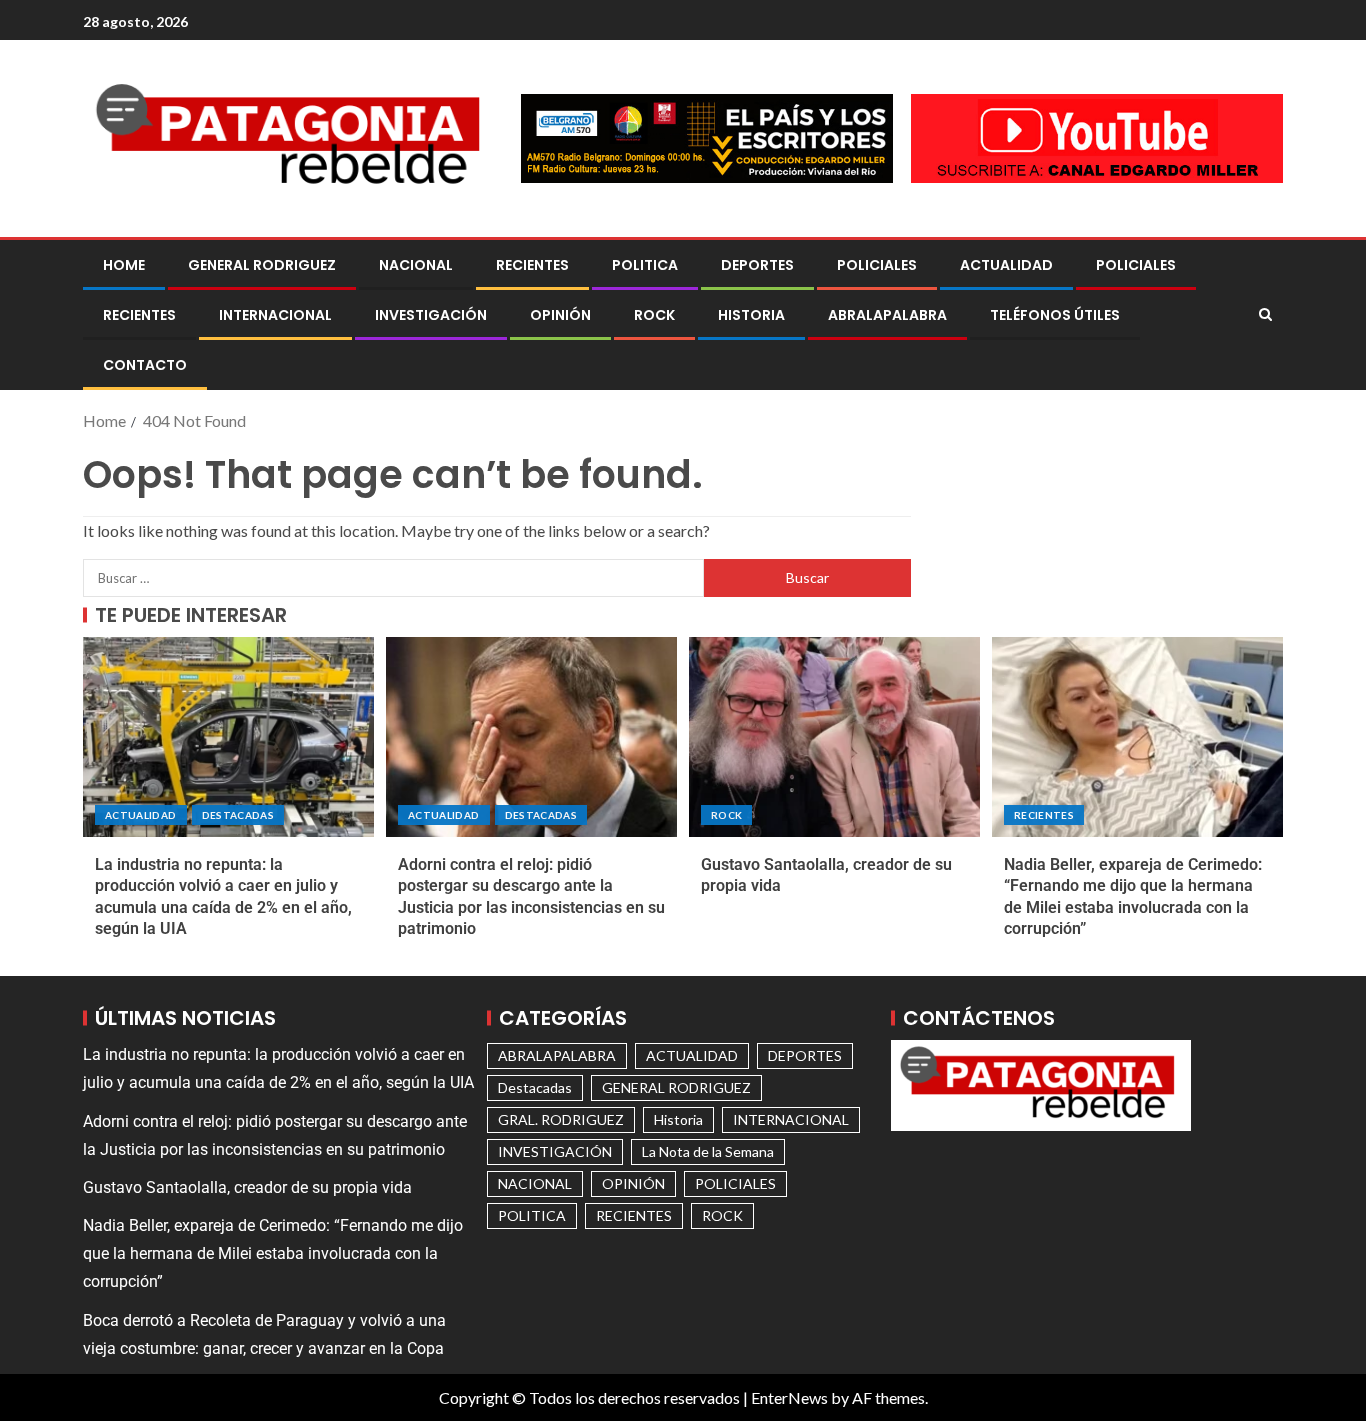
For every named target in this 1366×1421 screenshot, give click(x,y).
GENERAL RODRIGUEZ (262, 265)
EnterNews (789, 1397)
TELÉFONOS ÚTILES (1055, 315)
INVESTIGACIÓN (431, 315)
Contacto (145, 365)
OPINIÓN (560, 315)
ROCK (654, 315)
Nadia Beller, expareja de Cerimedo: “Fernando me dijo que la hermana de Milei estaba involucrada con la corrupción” (273, 1253)
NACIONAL (416, 265)
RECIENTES (532, 265)
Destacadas (238, 815)
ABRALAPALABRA (887, 315)
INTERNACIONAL (275, 315)
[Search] (1265, 315)
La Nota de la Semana (708, 1151)
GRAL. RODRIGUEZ (561, 1119)
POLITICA (645, 265)
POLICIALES (877, 265)
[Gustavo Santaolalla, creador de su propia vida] (834, 737)
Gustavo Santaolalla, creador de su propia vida (247, 1187)
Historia (751, 315)
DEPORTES (757, 265)
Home (124, 265)
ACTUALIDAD (1006, 265)
